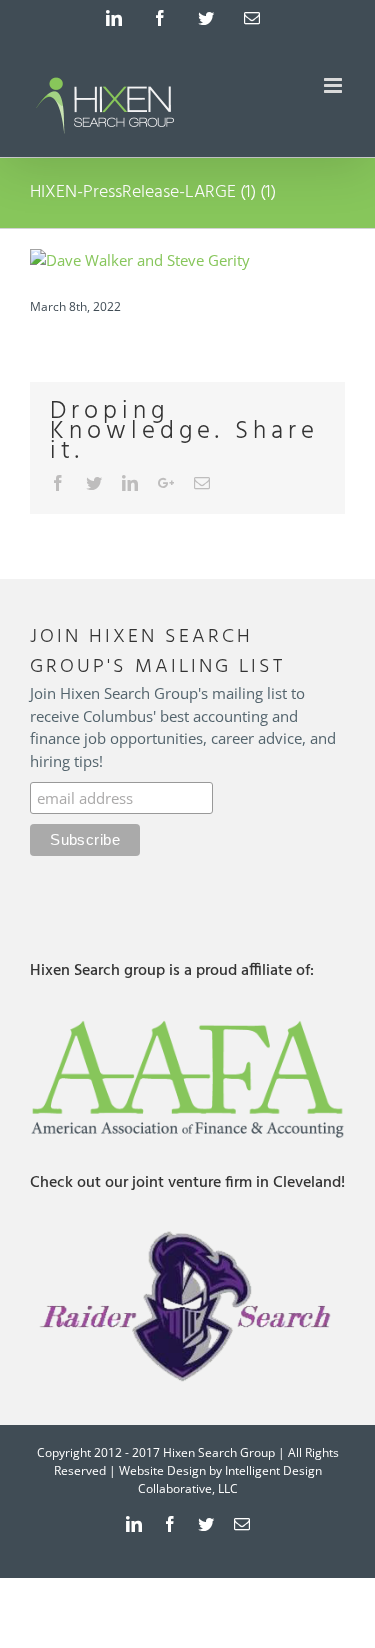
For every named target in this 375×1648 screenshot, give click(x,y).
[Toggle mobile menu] (334, 85)
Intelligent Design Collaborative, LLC (230, 1479)
